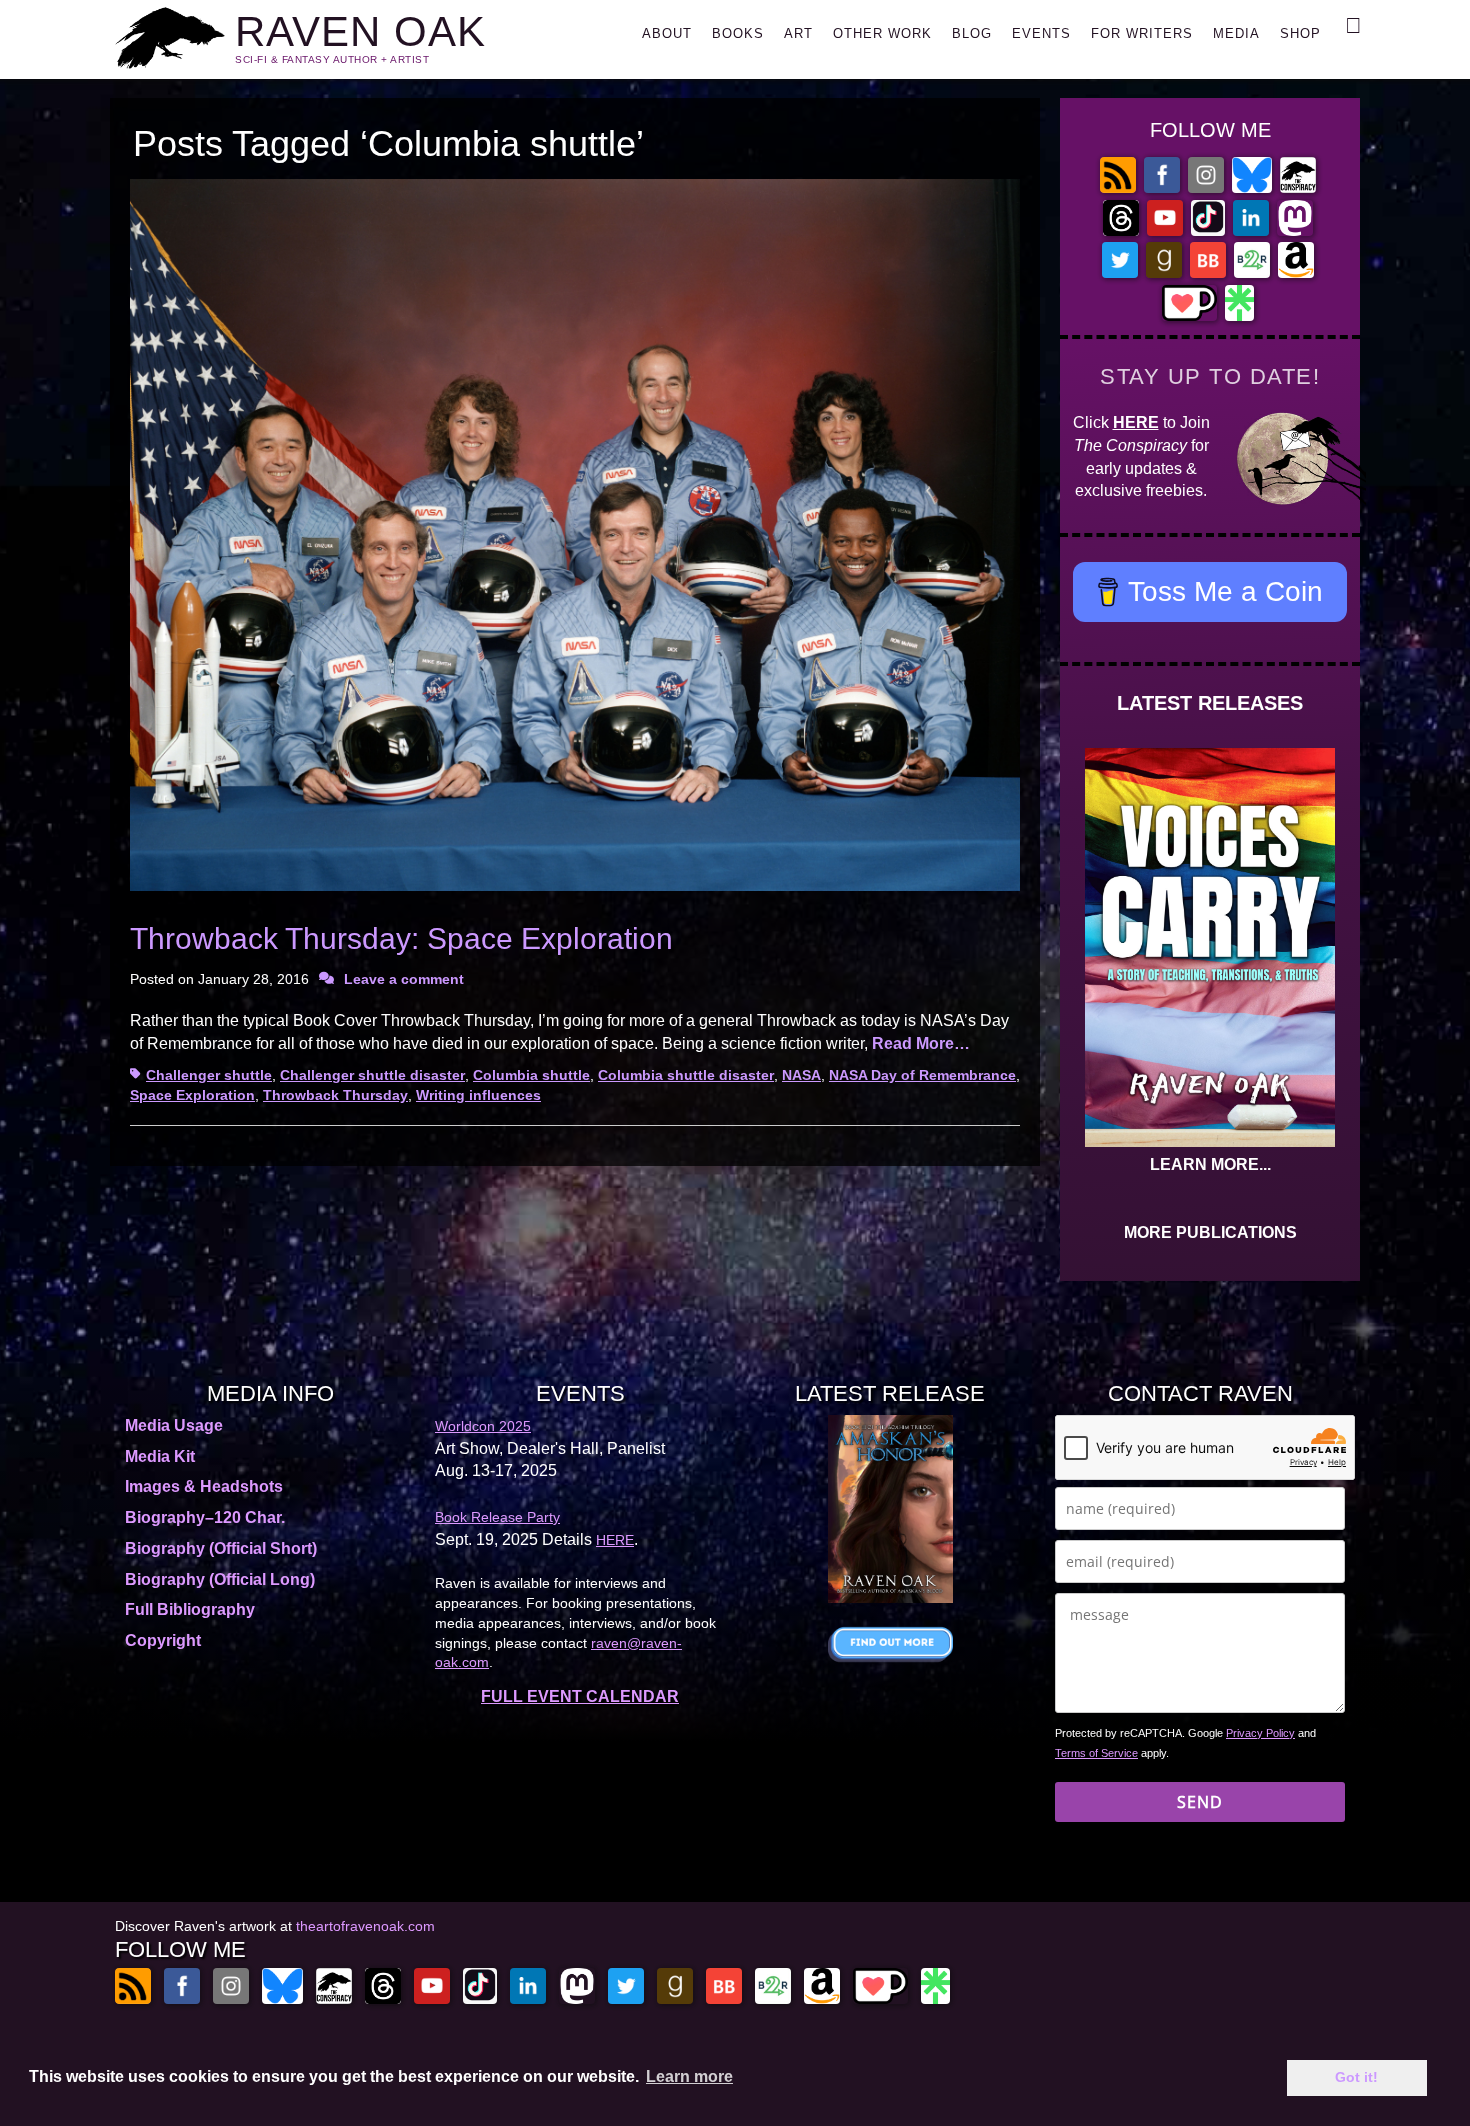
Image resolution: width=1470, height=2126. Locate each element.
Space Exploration (192, 1095)
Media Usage (174, 1425)
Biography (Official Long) (220, 1579)
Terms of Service (1096, 1753)
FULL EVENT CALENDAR (580, 1696)
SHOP (1300, 33)
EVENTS (1041, 33)
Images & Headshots (204, 1486)
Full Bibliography (190, 1609)
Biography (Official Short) (221, 1548)
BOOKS (738, 33)
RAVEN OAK (360, 31)
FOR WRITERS (1142, 33)
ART (798, 33)
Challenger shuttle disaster (372, 1075)
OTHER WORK (882, 33)
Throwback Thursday (335, 1095)
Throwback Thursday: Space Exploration (401, 938)
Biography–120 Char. (205, 1517)
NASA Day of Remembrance (922, 1075)
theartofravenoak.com (365, 1926)
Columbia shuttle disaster (686, 1075)
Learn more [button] (689, 2076)
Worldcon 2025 (483, 1426)
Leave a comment (404, 979)
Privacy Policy (1260, 1733)
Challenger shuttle (209, 1075)
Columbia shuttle (531, 1075)
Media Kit (160, 1456)
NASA (801, 1075)
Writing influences (478, 1095)
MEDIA (1236, 33)
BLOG (972, 33)
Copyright (163, 1640)
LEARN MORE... (1210, 1164)
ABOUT (667, 33)
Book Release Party (497, 1517)
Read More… (921, 1043)
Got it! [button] (1356, 2077)
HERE (1136, 422)
